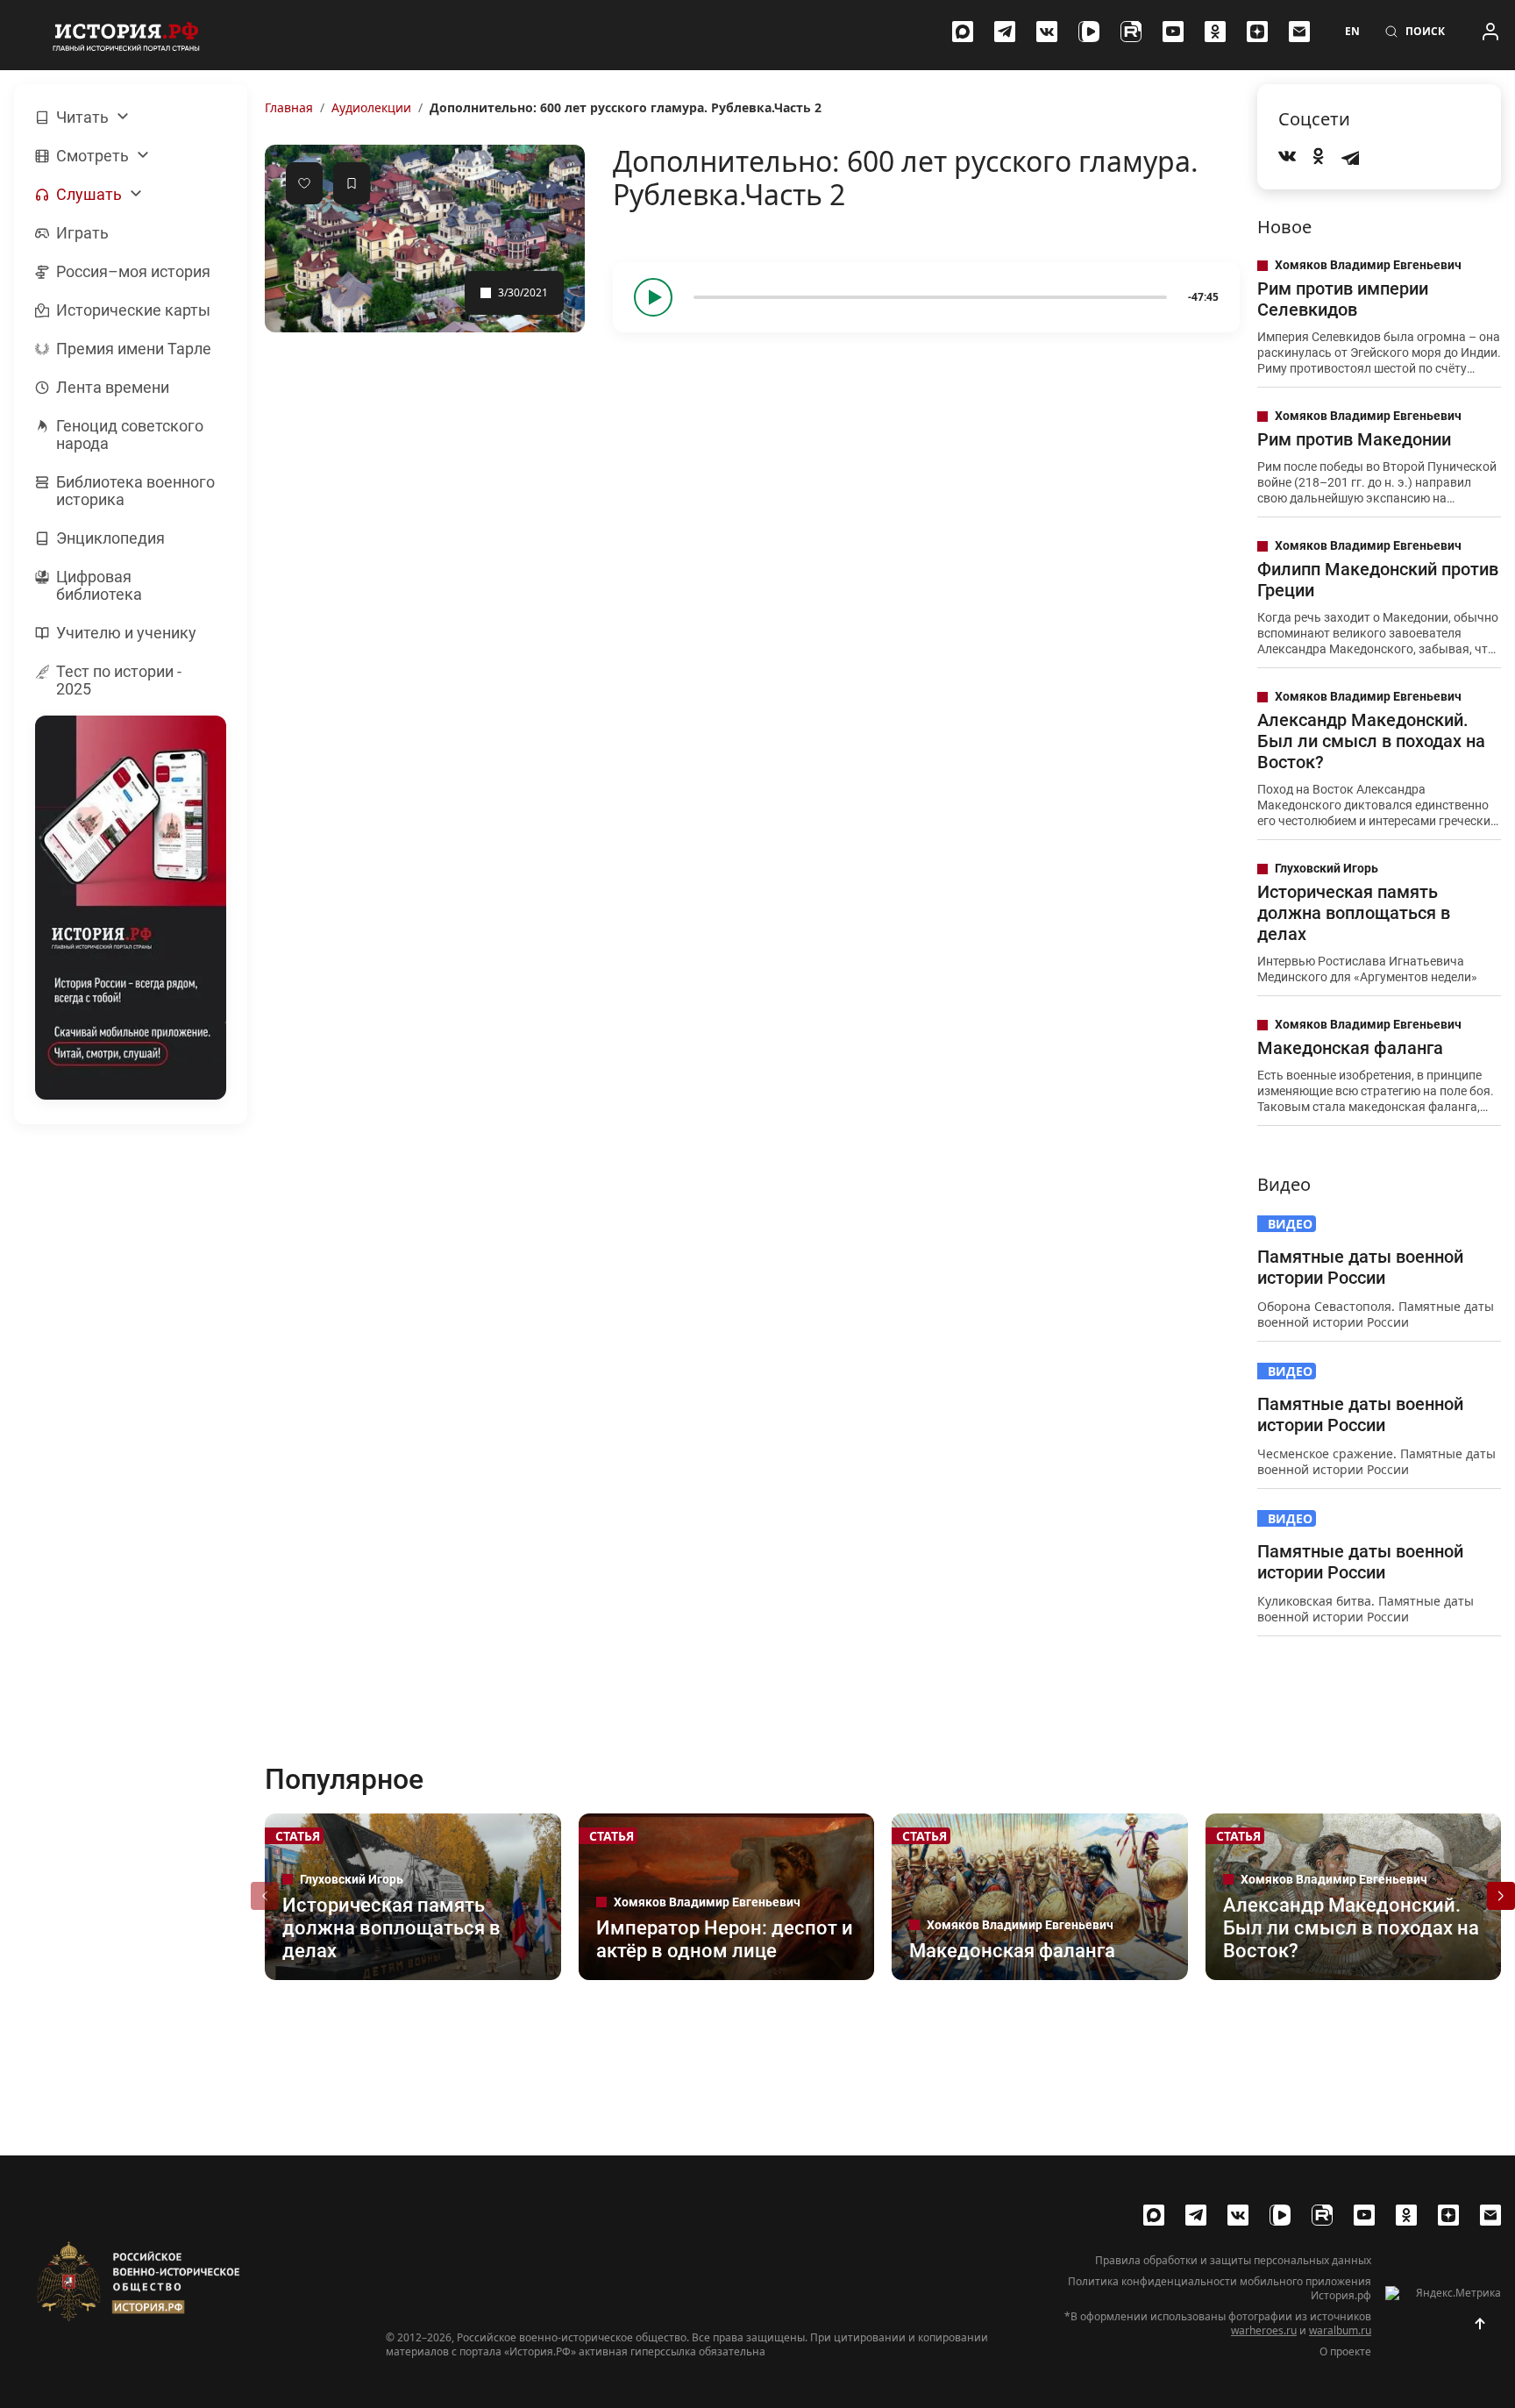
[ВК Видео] (1089, 32)
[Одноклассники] (1215, 32)
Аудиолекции (371, 107)
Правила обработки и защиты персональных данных (1233, 2261)
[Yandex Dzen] (1257, 32)
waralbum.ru (1340, 2330)
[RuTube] (1131, 32)
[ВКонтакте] (1047, 32)
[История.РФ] (126, 35)
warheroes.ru (1264, 2330)
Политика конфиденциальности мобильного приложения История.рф (1220, 2289)
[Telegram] (1005, 32)
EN (1352, 32)
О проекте (1345, 2352)
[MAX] (963, 32)
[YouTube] (1173, 32)
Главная (289, 107)
